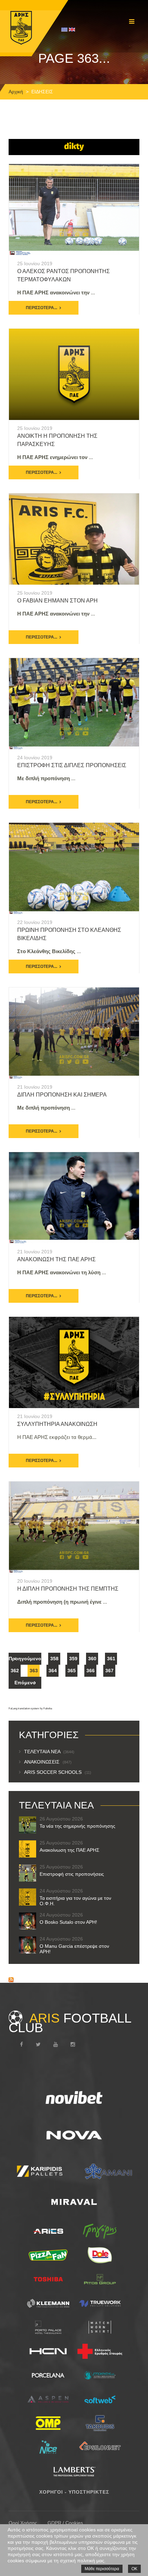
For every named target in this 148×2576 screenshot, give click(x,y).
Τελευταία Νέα (49, 1752)
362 (15, 1671)
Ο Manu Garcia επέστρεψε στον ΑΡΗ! (74, 1949)
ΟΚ (134, 2569)
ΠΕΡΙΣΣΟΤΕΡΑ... (41, 308)
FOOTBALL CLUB (70, 2023)
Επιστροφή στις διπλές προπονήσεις (72, 765)
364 (53, 1671)
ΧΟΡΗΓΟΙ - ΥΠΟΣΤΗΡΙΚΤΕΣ (74, 2492)
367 (109, 1671)
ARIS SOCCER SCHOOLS (58, 1772)
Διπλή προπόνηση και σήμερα (62, 1095)
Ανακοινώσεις (48, 1762)
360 (92, 1659)
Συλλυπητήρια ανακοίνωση (57, 1424)
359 (73, 1659)
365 (72, 1671)
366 (91, 1671)
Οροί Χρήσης (23, 2523)
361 (111, 1659)
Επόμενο (25, 1683)
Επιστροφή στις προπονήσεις (72, 1874)
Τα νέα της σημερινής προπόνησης (77, 1826)
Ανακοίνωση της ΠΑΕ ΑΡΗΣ (56, 1259)
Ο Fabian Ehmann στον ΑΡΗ (57, 601)
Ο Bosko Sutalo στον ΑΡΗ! (68, 1922)
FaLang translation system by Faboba (30, 1708)
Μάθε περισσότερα (102, 2569)
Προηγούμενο (25, 1659)
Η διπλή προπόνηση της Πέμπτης (68, 1589)
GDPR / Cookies (65, 2523)
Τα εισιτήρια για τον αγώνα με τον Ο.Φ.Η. (75, 1901)
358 (54, 1659)
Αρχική (16, 92)
